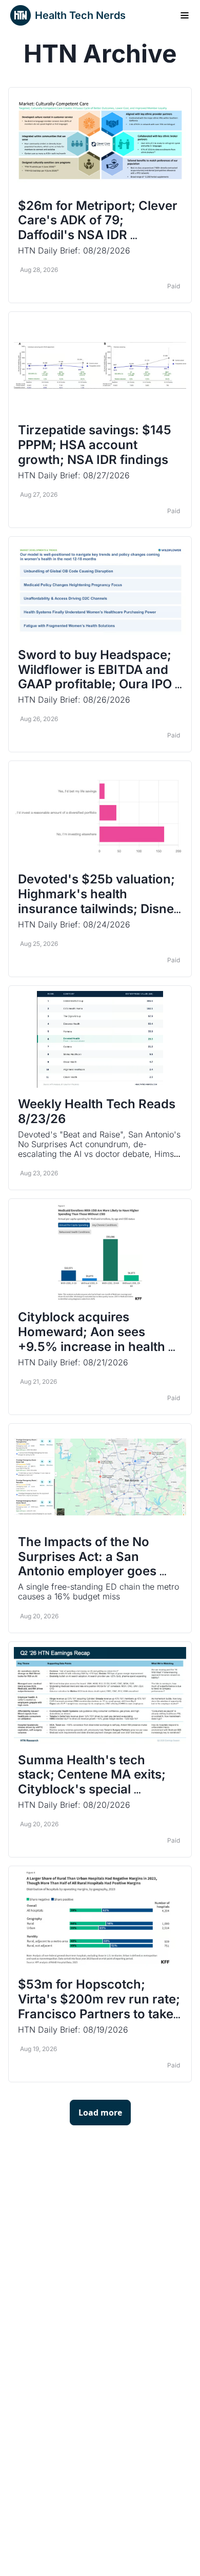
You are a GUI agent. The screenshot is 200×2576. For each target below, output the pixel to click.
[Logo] (21, 15)
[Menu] (185, 15)
